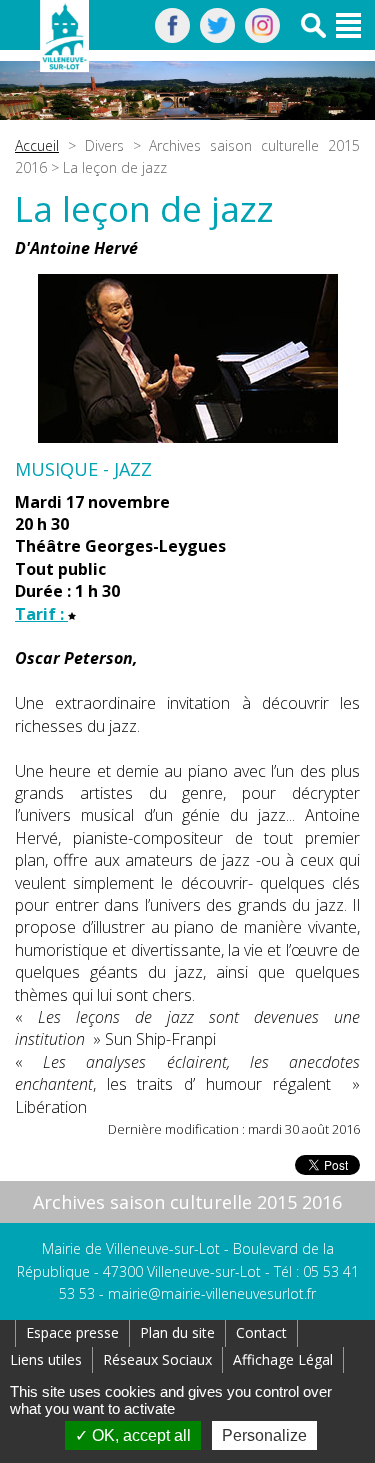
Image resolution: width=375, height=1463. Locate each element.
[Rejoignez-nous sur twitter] (217, 37)
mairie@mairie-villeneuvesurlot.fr (212, 1293)
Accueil (37, 145)
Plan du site (177, 1332)
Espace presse (72, 1332)
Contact (261, 1332)
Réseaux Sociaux (157, 1359)
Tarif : (41, 614)
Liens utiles (46, 1359)
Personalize (264, 1435)
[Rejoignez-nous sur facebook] (172, 37)
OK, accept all (139, 1435)
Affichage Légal (283, 1359)
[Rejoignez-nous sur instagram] (262, 37)
